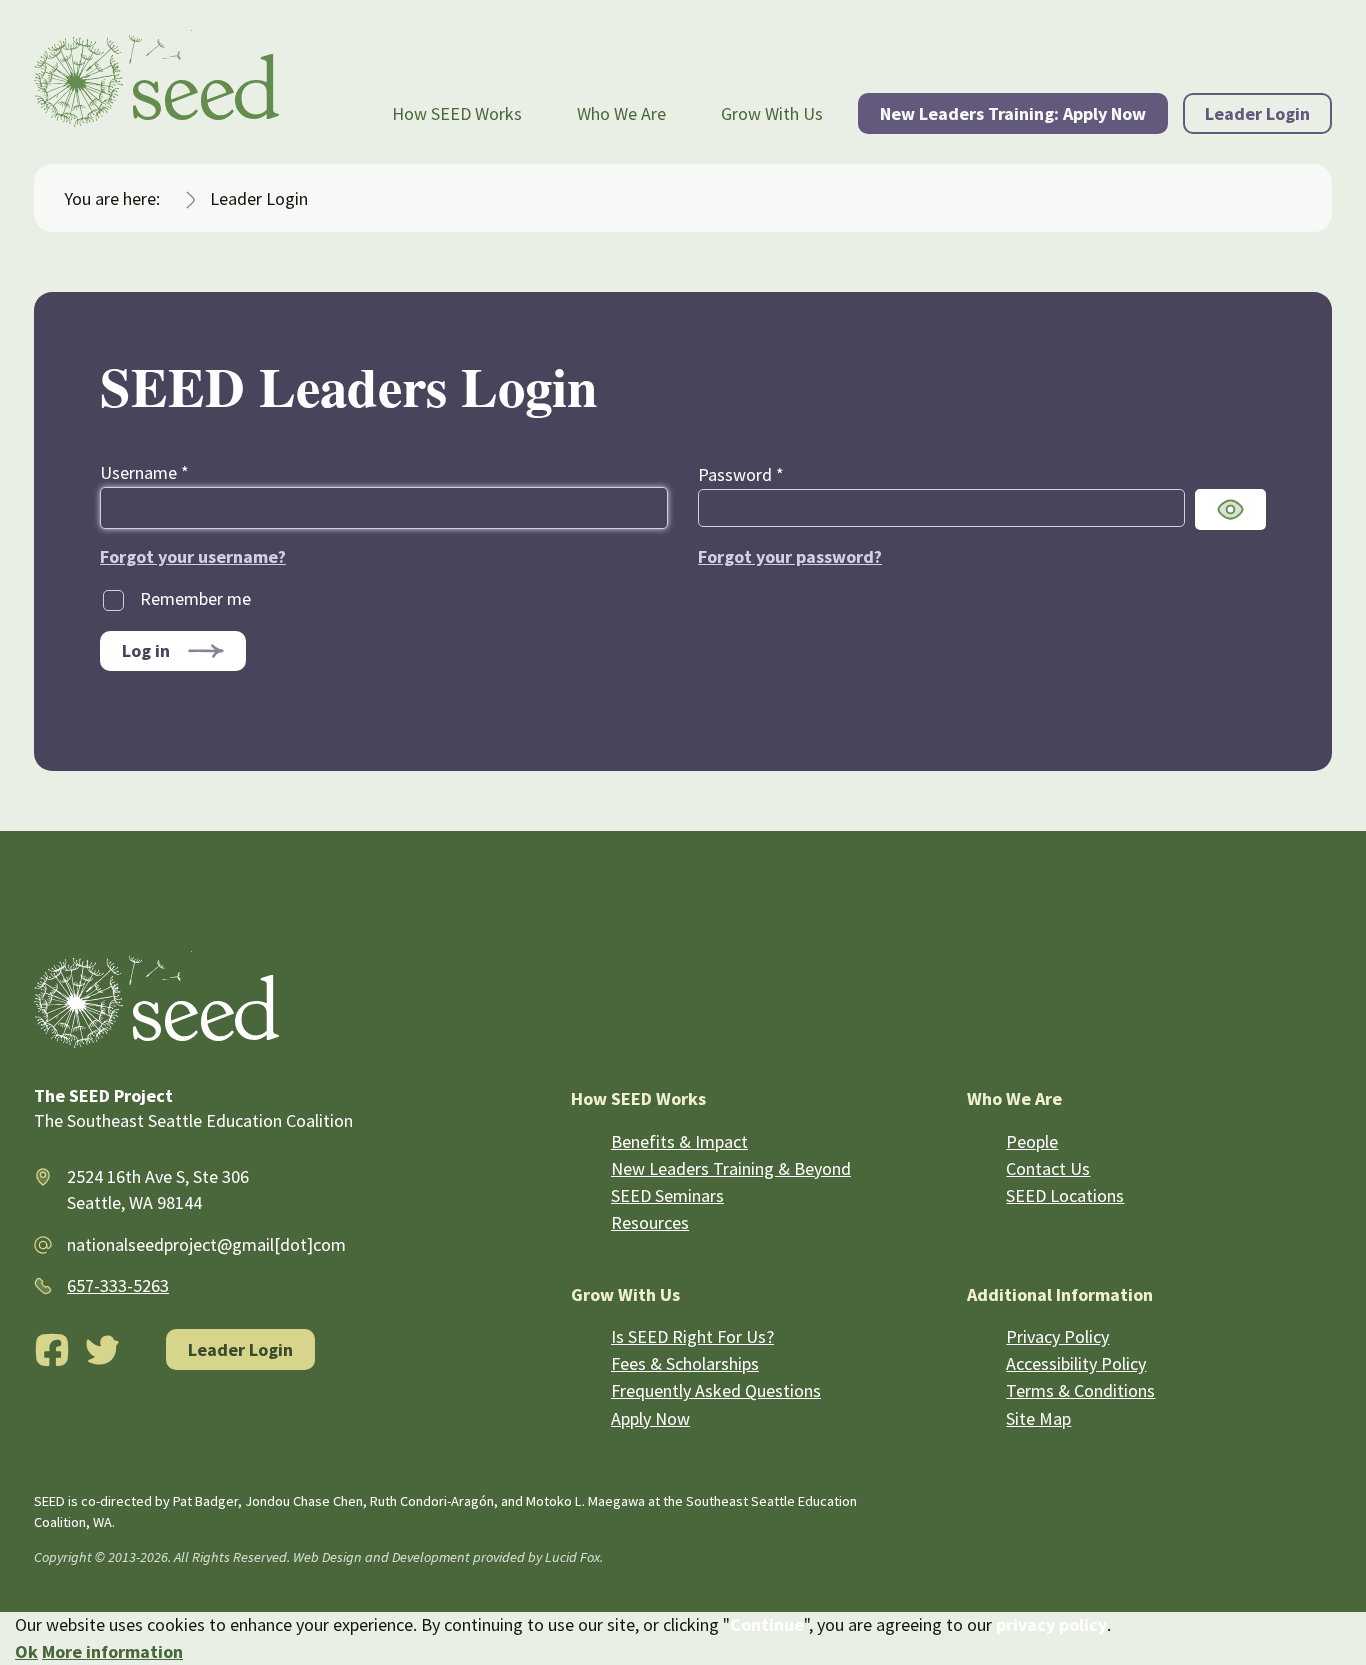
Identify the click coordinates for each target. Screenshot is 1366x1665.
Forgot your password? (790, 556)
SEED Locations (1065, 1195)
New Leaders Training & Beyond (731, 1168)
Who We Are (621, 113)
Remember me (195, 598)
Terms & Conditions (1080, 1390)
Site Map (1038, 1418)
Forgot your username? (193, 556)
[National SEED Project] (156, 82)
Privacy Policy (1057, 1336)
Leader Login (1257, 113)
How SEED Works (457, 113)
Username (144, 472)
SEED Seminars (667, 1195)
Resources (650, 1222)
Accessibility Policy (1076, 1363)
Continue (767, 1624)
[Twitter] (103, 1350)
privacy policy (1051, 1624)
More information (112, 1651)
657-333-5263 (118, 1285)
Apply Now (650, 1418)
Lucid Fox (572, 1557)
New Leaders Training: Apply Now (1013, 113)
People (1032, 1141)
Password (741, 474)
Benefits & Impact (679, 1141)
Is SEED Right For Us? (692, 1336)
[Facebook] (52, 1350)
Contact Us (1048, 1168)
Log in (146, 650)
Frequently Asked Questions (716, 1390)
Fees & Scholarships (685, 1363)
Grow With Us (772, 113)
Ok (26, 1651)
